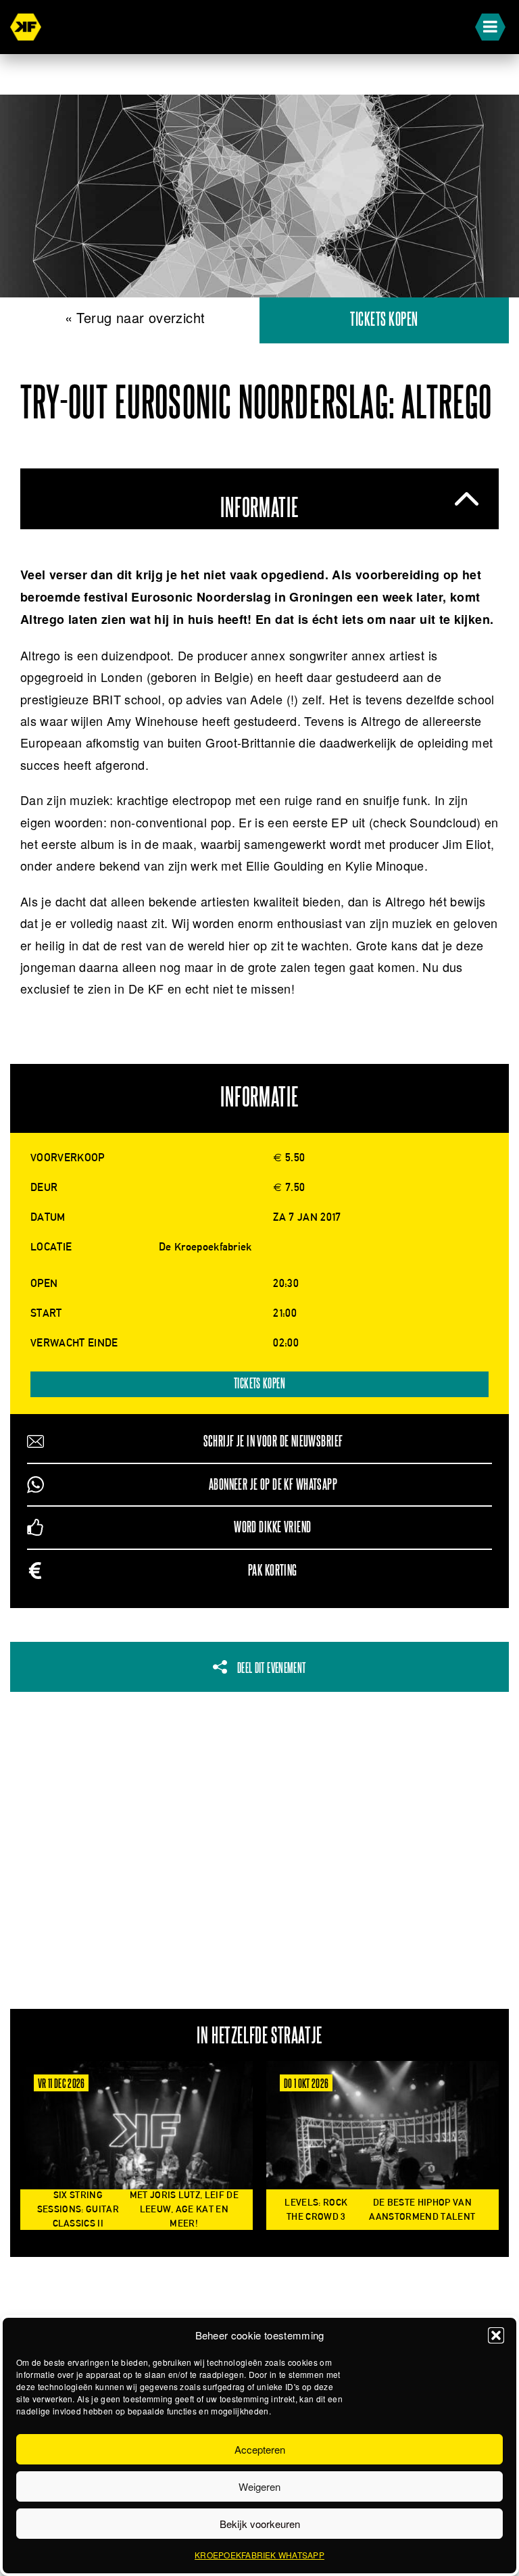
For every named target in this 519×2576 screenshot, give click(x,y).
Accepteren (260, 2449)
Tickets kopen (384, 320)
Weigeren (259, 2486)
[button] (496, 2335)
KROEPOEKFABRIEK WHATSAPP (259, 2555)
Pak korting (273, 1571)
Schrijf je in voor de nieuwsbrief (273, 1441)
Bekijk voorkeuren (260, 2524)
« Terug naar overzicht (135, 317)
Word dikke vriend (272, 1527)
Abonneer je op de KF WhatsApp (273, 1485)
